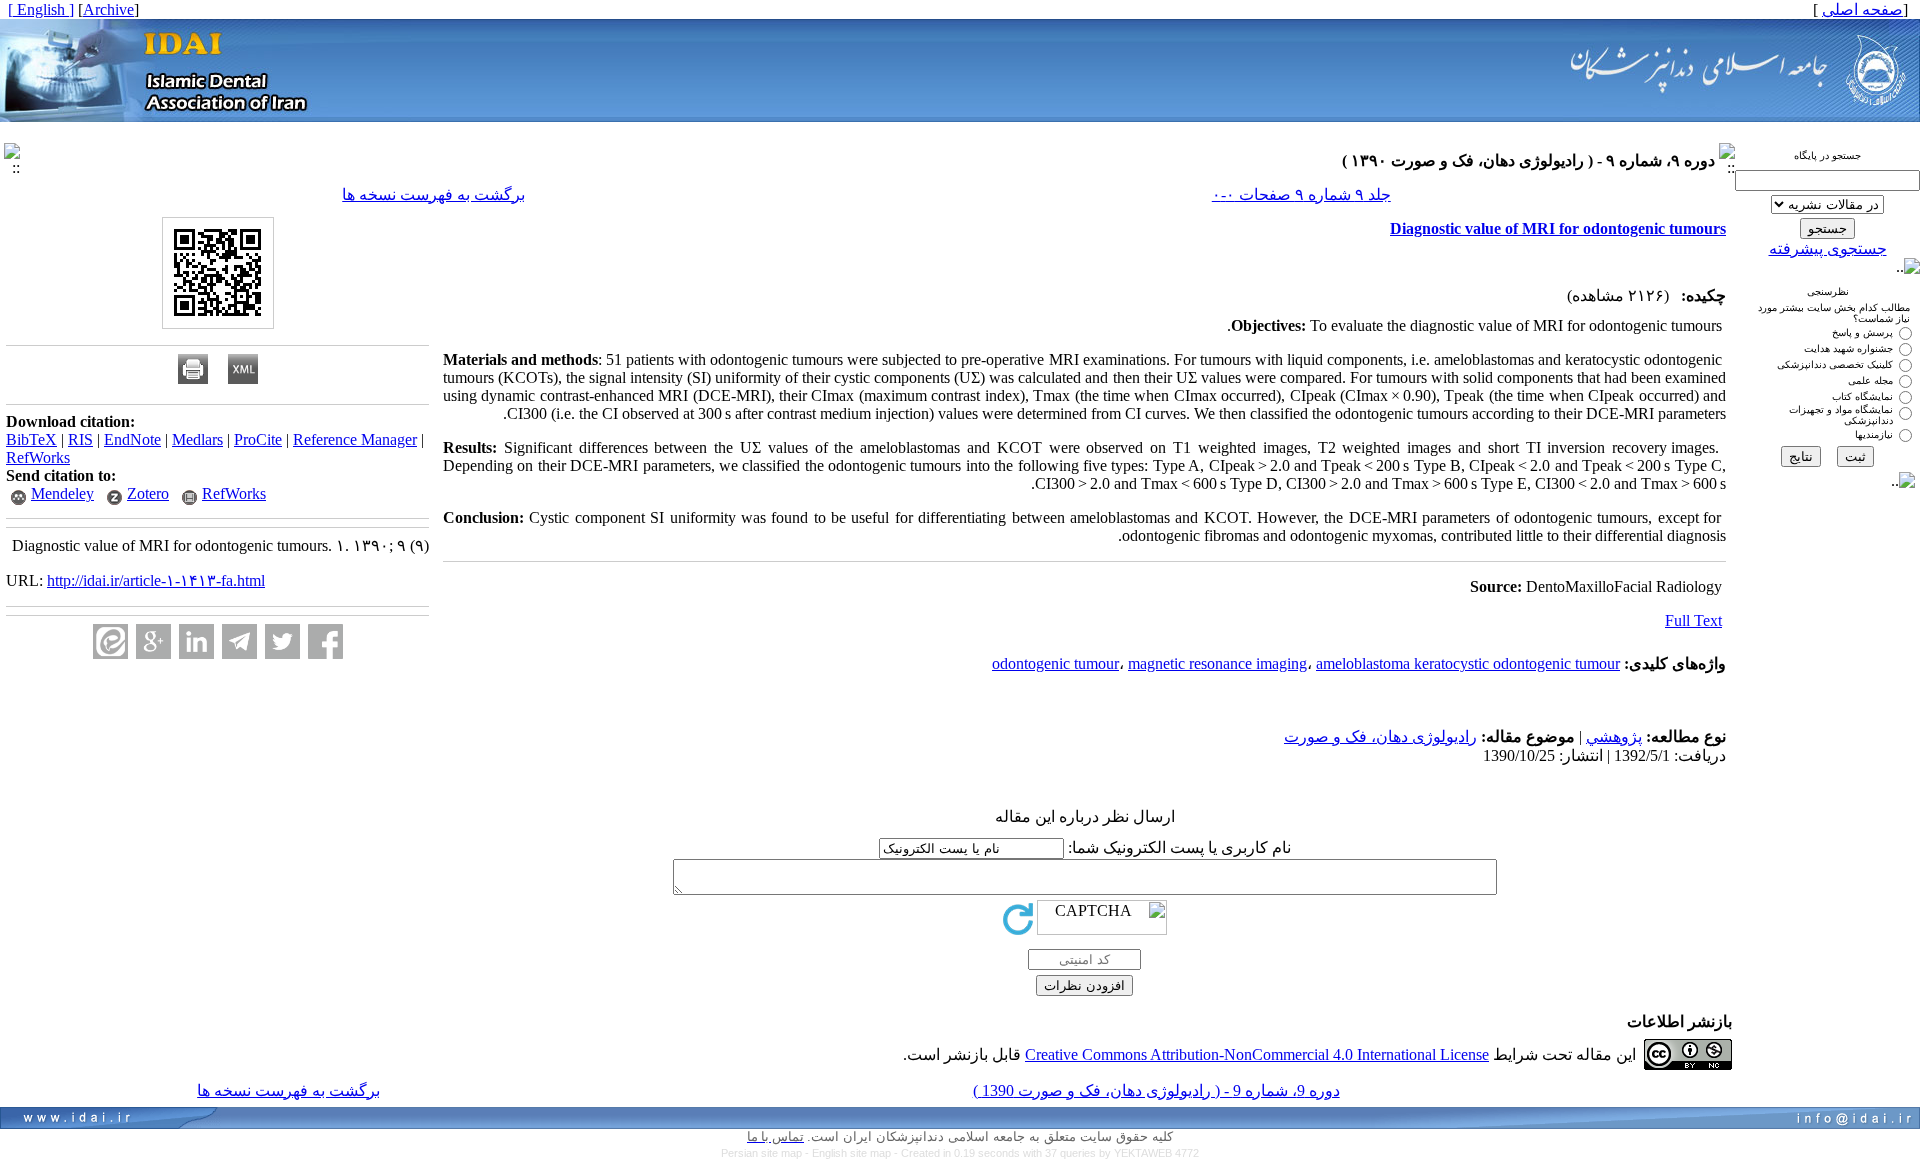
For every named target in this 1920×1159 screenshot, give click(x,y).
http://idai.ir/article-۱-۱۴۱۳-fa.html (156, 580)
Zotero (148, 493)
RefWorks (38, 457)
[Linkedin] (196, 641)
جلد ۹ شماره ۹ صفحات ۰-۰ (1301, 194)
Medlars (197, 439)
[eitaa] (110, 641)
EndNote (132, 439)
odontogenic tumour (1055, 663)
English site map (853, 1153)
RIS (80, 439)
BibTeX (31, 439)
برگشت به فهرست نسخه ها (433, 194)
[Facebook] (325, 641)
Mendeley (62, 493)
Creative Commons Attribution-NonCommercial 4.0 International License (1257, 1054)
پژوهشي (1614, 736)
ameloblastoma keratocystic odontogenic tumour (1468, 663)
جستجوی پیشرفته (1828, 248)
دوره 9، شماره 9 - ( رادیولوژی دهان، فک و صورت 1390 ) (1156, 1090)
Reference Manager (355, 439)
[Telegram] (239, 641)
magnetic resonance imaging (1217, 663)
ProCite (258, 439)
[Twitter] (282, 641)
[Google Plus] (153, 641)
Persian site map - (766, 1153)
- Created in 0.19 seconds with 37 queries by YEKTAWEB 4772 (1046, 1153)
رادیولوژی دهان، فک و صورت (1380, 736)
